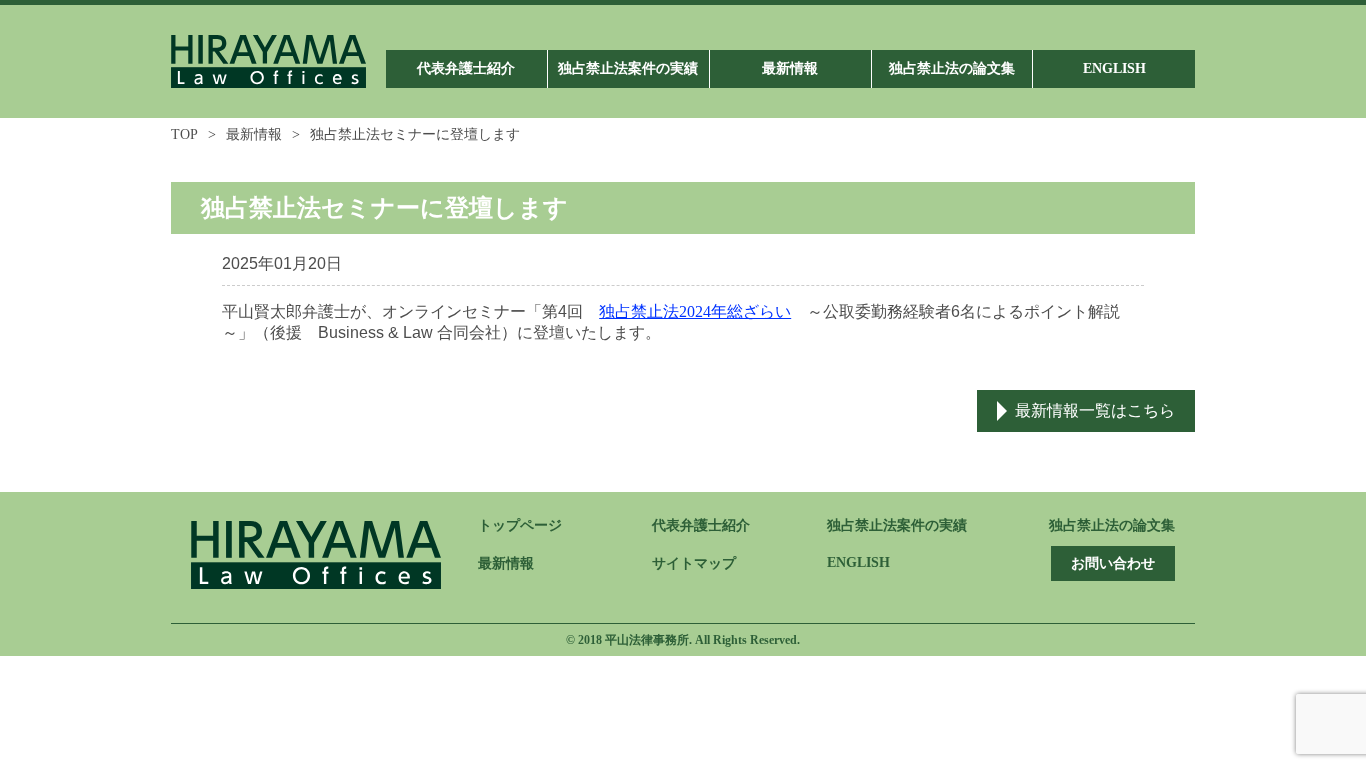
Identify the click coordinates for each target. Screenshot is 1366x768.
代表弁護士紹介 (701, 525)
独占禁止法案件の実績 (897, 525)
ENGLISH (858, 562)
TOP (184, 134)
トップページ (520, 525)
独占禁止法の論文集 (1112, 525)
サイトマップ (694, 563)
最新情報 (254, 134)
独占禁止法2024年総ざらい (695, 311)
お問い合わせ (1113, 563)
